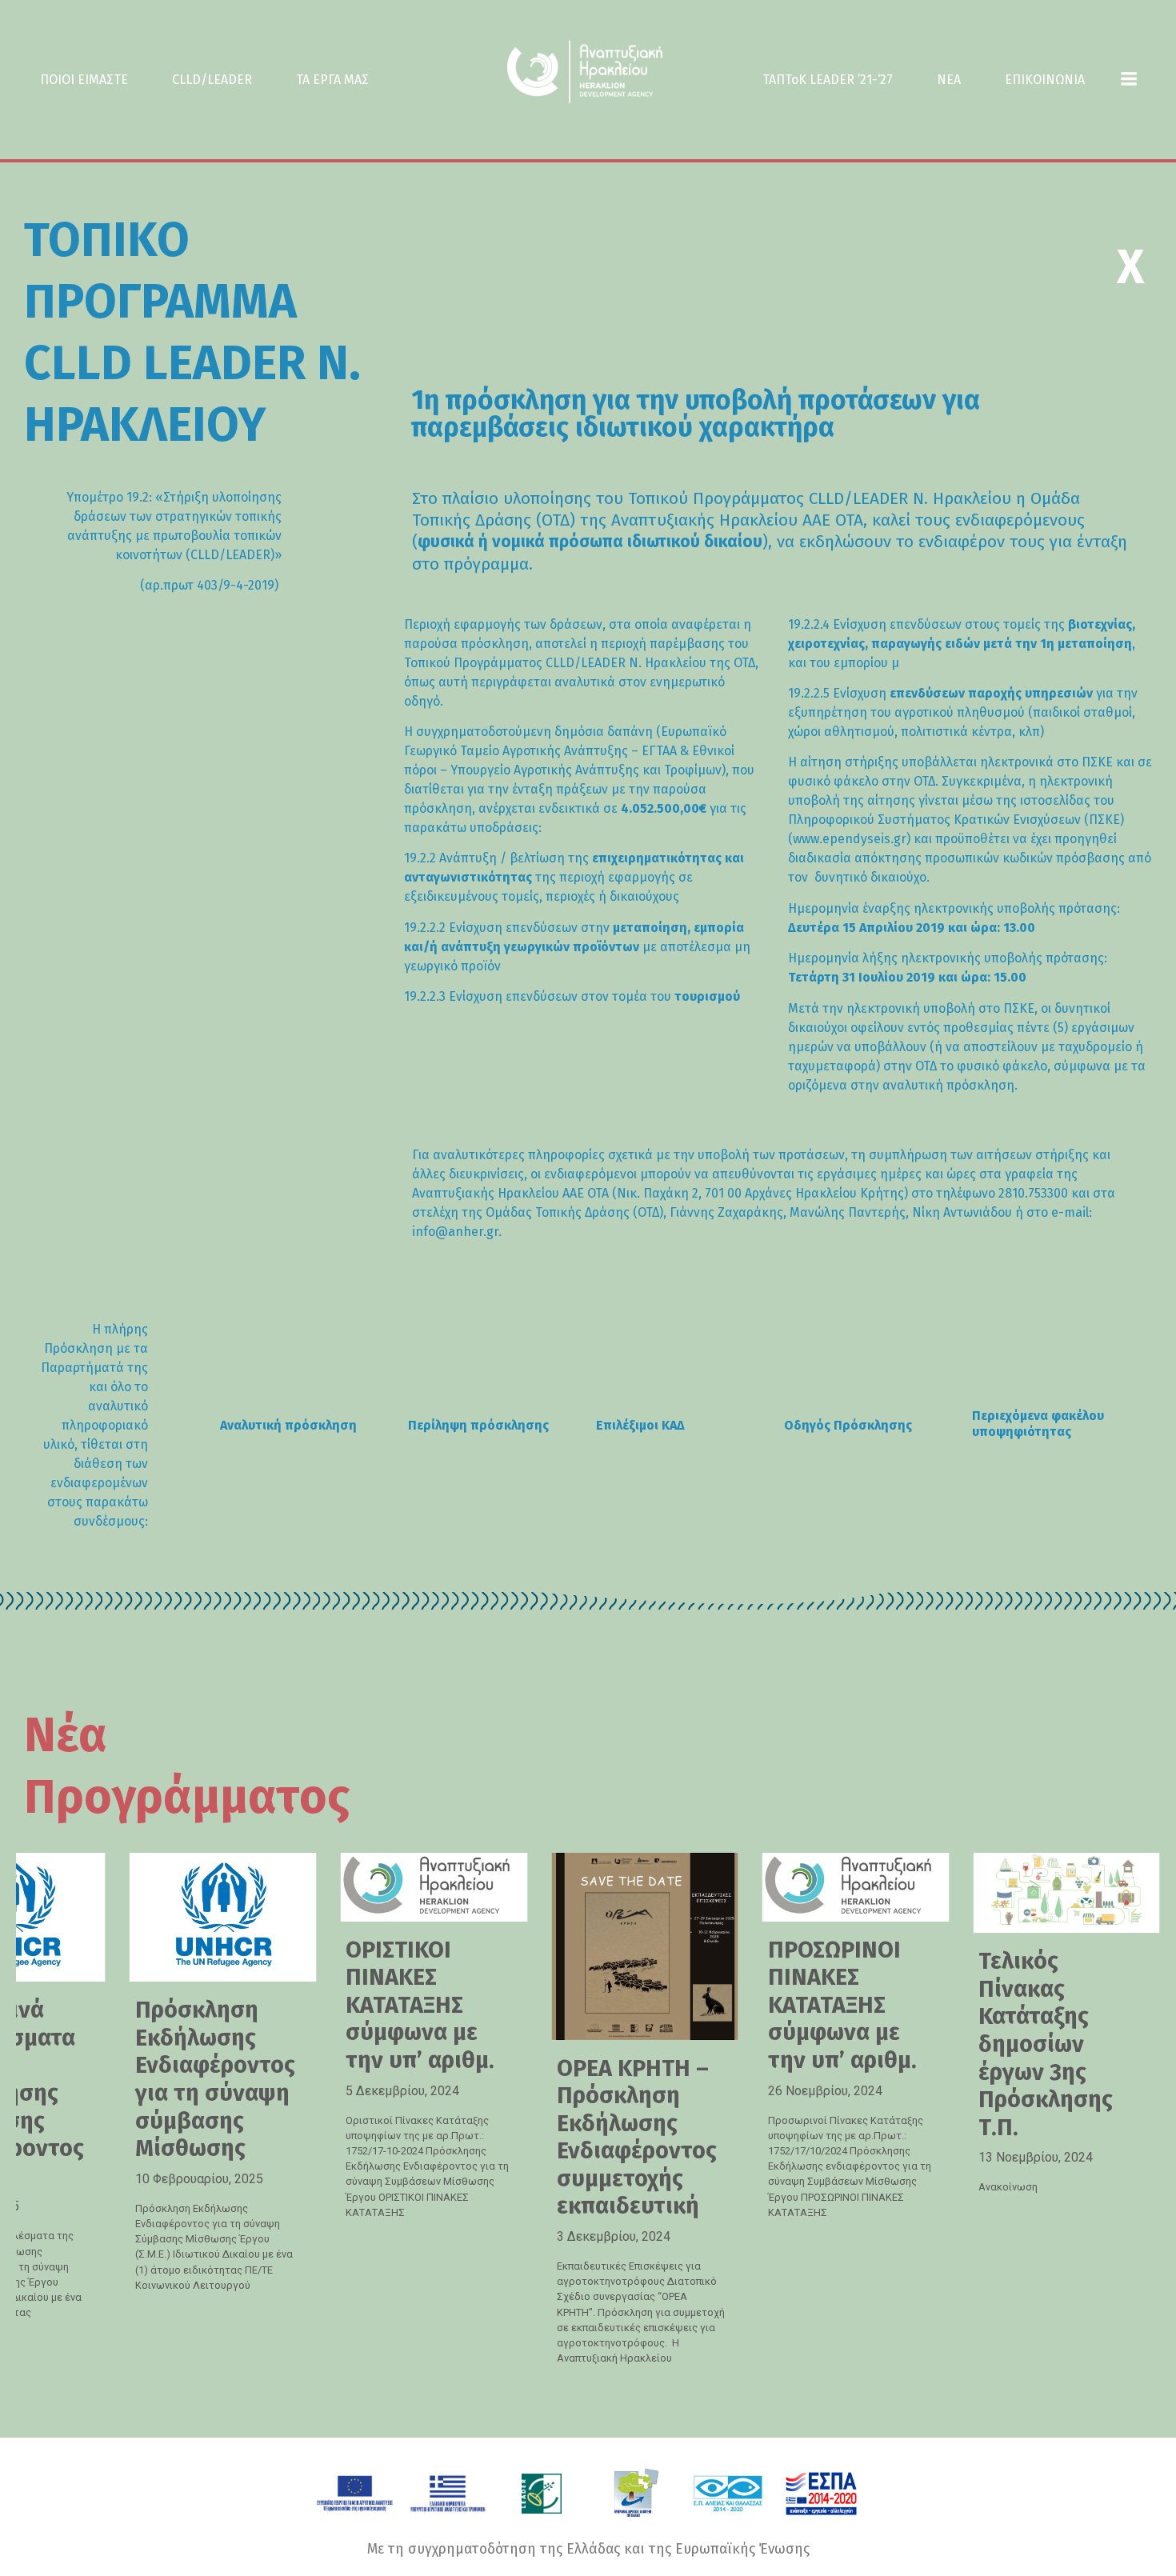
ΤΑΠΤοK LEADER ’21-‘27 (828, 80)
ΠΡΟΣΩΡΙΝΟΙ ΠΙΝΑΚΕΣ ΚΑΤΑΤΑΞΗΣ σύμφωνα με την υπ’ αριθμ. (842, 2005)
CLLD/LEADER (212, 80)
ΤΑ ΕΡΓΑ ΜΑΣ (332, 80)
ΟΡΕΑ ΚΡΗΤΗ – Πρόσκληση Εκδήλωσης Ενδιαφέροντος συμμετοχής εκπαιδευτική (637, 2138)
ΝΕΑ (949, 80)
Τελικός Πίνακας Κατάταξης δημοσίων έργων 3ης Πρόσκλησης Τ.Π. (1046, 2044)
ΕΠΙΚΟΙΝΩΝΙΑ (1045, 80)
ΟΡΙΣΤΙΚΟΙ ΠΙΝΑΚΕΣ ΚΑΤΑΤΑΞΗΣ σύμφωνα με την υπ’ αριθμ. (420, 2005)
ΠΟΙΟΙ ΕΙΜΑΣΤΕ (84, 80)
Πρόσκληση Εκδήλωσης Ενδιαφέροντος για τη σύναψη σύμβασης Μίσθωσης (215, 2079)
